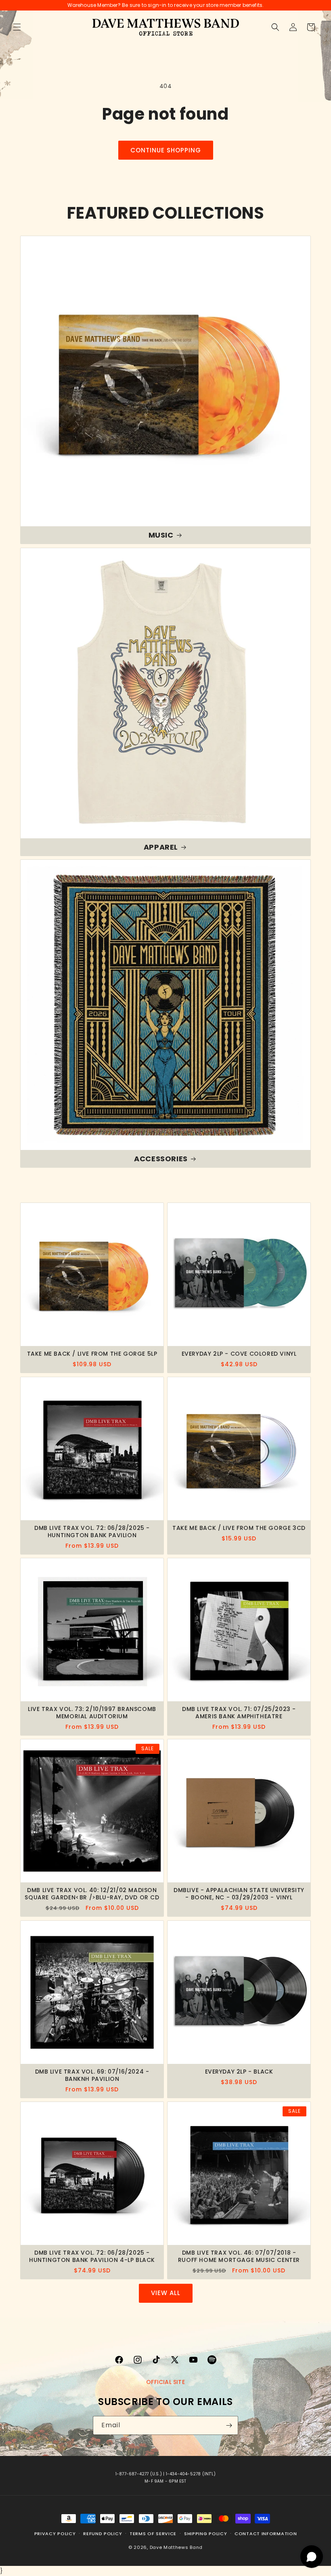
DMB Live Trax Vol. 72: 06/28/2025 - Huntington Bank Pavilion (92, 1532)
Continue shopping (166, 150)
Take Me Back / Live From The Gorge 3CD (239, 1528)
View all (166, 2293)
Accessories (161, 1159)
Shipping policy (206, 2534)
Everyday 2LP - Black (239, 2072)
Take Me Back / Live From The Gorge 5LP (92, 1354)
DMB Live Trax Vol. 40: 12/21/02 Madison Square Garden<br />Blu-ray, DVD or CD (92, 1894)
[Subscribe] (229, 2425)
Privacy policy (55, 2534)
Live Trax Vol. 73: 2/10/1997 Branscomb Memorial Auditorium (92, 1713)
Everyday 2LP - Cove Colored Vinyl (239, 1354)
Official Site (165, 2382)
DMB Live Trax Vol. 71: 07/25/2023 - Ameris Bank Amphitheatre (239, 1713)
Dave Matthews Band (176, 2547)
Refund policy (103, 2534)
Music (161, 535)
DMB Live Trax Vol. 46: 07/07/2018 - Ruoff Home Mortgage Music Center (239, 2256)
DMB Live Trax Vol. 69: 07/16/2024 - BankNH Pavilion (92, 2075)
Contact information (266, 2534)
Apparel (161, 847)
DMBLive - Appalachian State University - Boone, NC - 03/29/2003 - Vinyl (239, 1894)
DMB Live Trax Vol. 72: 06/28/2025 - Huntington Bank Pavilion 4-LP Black (92, 2256)
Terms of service (153, 2534)
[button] (17, 27)
